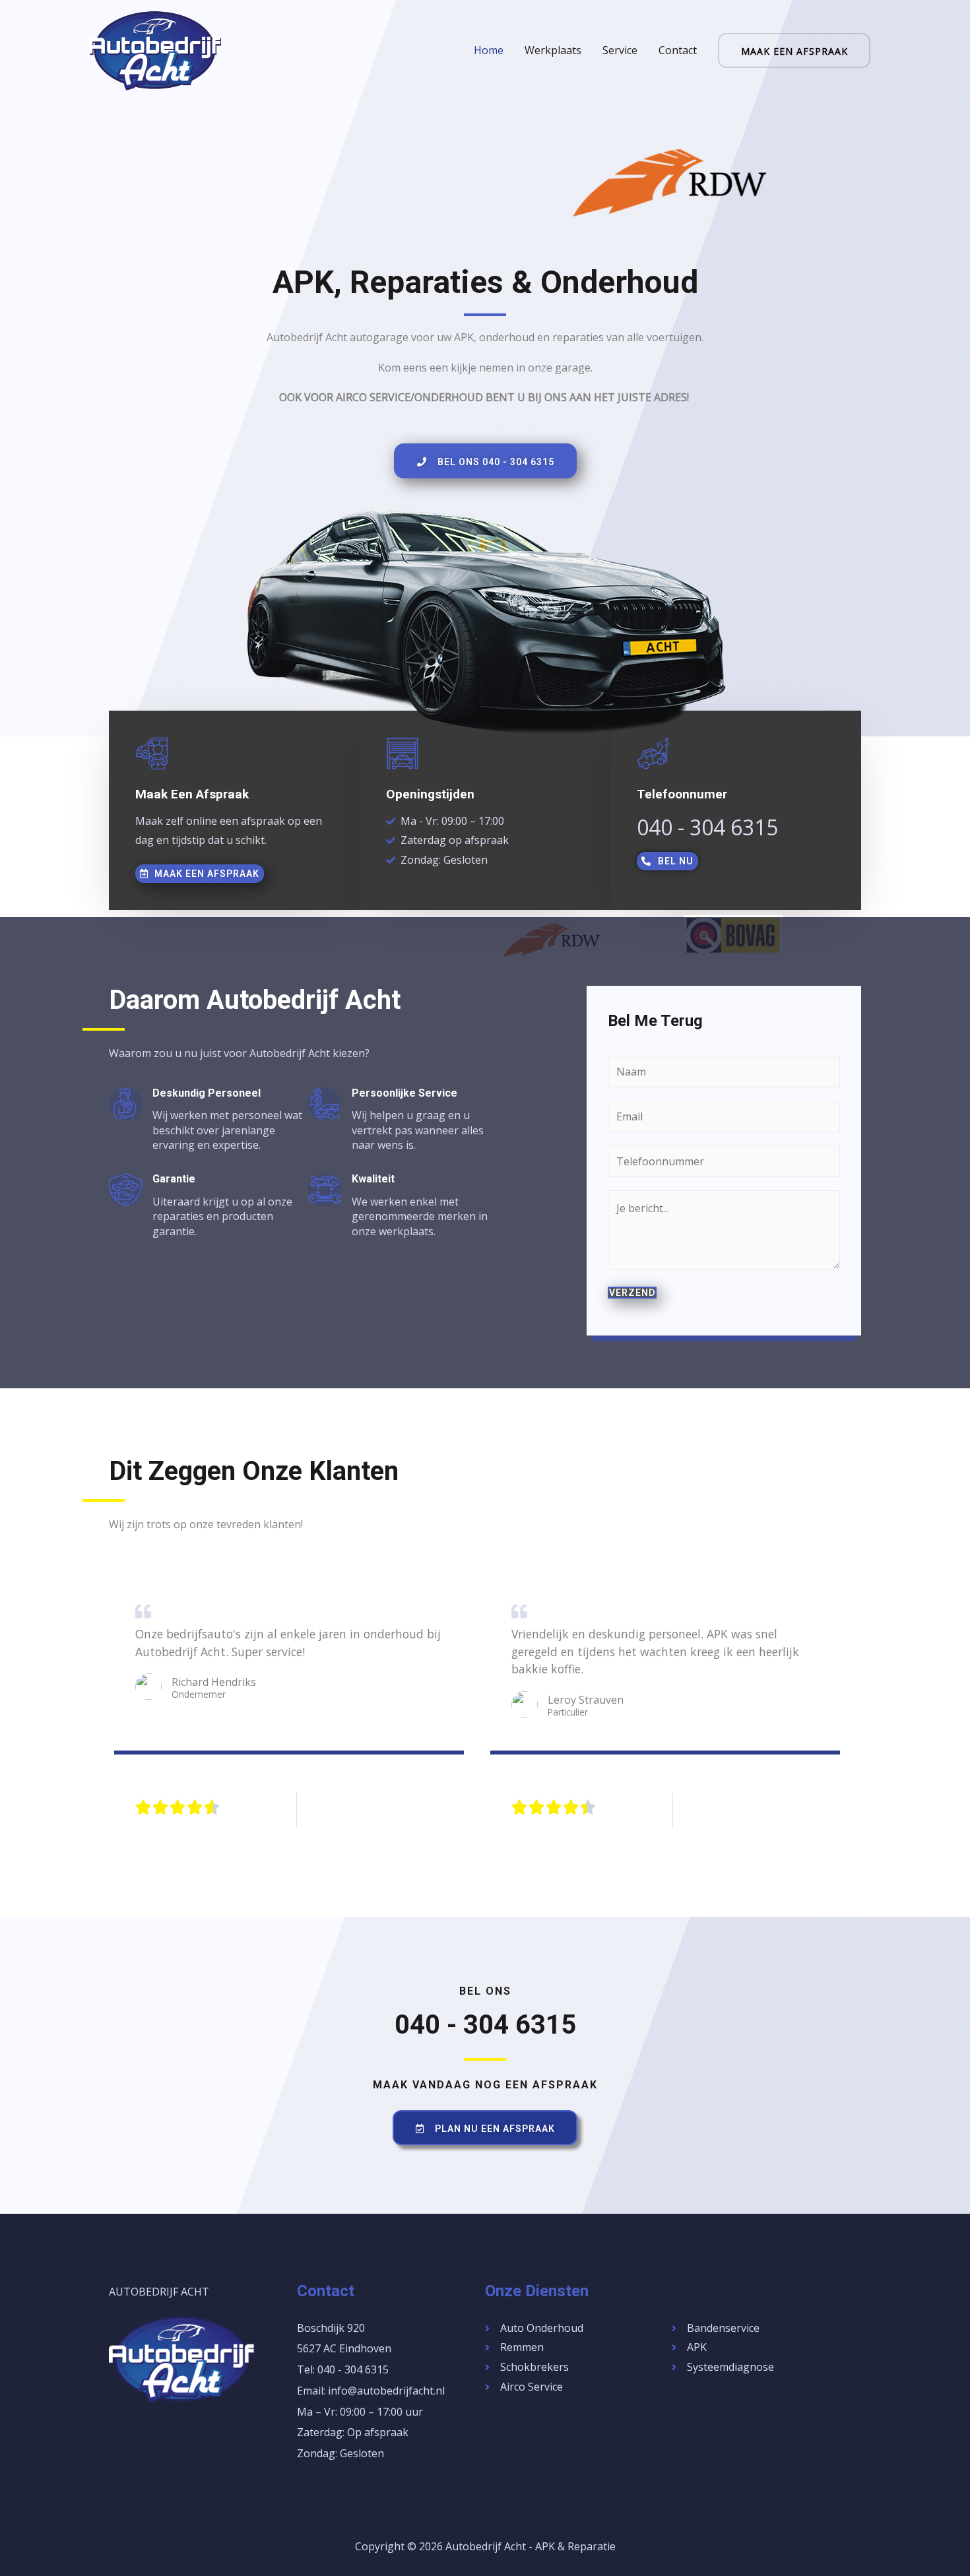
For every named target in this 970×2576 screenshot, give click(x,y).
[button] (485, 461)
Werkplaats (553, 50)
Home (489, 50)
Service (620, 50)
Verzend (632, 1293)
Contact (678, 50)
